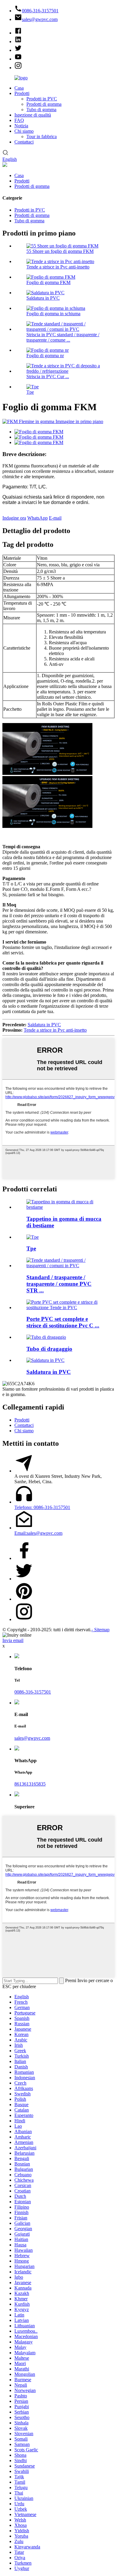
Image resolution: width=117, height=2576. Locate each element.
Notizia (21, 126)
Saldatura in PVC (43, 298)
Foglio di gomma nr (45, 356)
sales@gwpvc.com (32, 1738)
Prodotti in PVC (42, 99)
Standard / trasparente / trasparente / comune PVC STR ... (59, 1284)
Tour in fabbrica (42, 136)
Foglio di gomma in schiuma (53, 314)
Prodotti (22, 93)
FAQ (19, 120)
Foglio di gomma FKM (48, 282)
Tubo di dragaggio (49, 1349)
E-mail (55, 518)
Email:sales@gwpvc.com (38, 1533)
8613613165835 (30, 1784)
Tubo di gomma (41, 110)
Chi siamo (24, 131)
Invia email (13, 1640)
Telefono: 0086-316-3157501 (42, 1507)
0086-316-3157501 (33, 1692)
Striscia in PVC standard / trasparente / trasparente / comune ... (63, 337)
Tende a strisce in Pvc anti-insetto (58, 267)
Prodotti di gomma (44, 104)
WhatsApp (37, 518)
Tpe (30, 392)
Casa (19, 88)
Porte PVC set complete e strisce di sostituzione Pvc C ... (63, 1322)
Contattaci (24, 142)
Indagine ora (14, 518)
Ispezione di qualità (33, 115)
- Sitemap (100, 1630)
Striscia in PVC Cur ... (48, 376)
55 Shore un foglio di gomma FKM (60, 251)
